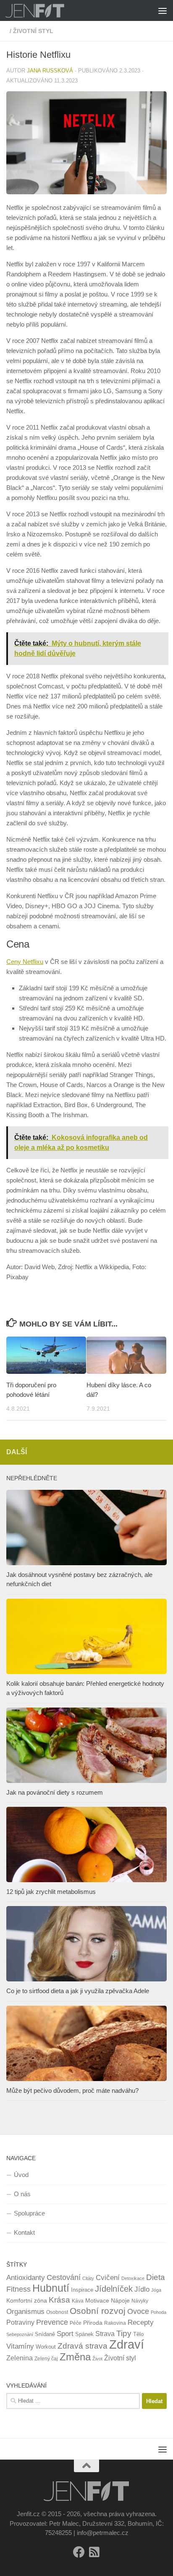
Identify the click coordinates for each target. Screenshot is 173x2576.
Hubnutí (51, 2288)
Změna (75, 2357)
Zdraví (127, 2344)
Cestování (64, 2277)
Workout (46, 2347)
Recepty (141, 2322)
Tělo (138, 2334)
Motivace (97, 2300)
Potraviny (20, 2322)
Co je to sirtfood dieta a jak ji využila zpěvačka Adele (78, 1991)
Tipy (124, 2333)
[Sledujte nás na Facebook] (79, 2552)
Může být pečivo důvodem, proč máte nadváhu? (72, 2090)
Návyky (140, 2301)
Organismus (25, 2311)
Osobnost (57, 2312)
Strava (105, 2334)
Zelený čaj (46, 2359)
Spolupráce (29, 2213)
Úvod (21, 2175)
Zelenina (20, 2358)
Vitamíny (20, 2346)
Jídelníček (114, 2289)
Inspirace (82, 2290)
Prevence (52, 2322)
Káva (78, 2301)
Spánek (84, 2334)
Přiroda (93, 2323)
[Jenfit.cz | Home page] (45, 10)
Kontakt (24, 2232)
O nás (22, 2194)
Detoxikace (133, 2278)
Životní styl (120, 2358)
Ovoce (138, 2311)
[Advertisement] (86, 90)
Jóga (156, 2290)
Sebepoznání (20, 2334)
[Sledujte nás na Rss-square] (94, 2552)
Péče (76, 2323)
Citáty (88, 2278)
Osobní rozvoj (98, 2311)
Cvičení (108, 2278)
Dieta (156, 2277)
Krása (59, 2300)
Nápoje (120, 2300)
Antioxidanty (26, 2278)
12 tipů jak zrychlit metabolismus (51, 1892)
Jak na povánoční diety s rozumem (55, 1792)
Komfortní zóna (27, 2300)
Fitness (18, 2289)
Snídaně (45, 2334)
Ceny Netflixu (25, 962)
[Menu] (163, 10)
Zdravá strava (83, 2346)
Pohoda (159, 2312)
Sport (65, 2334)
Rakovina (115, 2323)
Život (97, 2359)
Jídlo (142, 2289)
